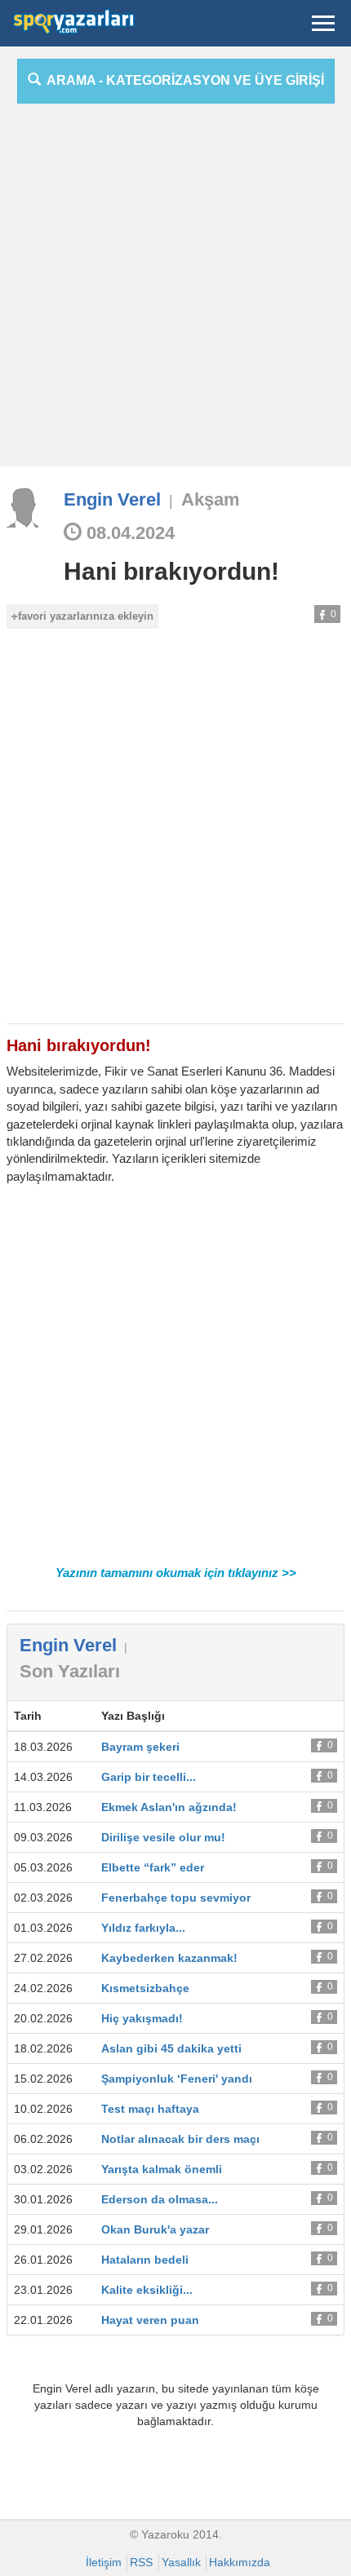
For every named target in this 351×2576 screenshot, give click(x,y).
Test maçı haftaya (150, 2109)
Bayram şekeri (140, 1747)
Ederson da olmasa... (160, 2199)
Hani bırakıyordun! (171, 571)
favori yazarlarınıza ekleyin (86, 616)
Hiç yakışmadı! (142, 2018)
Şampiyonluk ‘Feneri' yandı (177, 2079)
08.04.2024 (128, 533)
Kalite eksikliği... (147, 2290)
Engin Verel (112, 499)
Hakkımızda (240, 2562)
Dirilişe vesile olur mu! (163, 1837)
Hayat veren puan (150, 2320)
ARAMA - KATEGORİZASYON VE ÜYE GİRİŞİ (182, 80)
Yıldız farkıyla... (143, 1928)
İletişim (104, 2562)
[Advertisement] (175, 291)
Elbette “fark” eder (153, 1867)
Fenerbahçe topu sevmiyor (176, 1898)
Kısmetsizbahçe (145, 1988)
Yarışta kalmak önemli (162, 2169)
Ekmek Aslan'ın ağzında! (169, 1807)
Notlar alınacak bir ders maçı (180, 2139)
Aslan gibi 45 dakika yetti (171, 2048)
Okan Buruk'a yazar (155, 2229)
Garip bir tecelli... (149, 1777)
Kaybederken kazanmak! (169, 1958)
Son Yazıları (70, 1671)
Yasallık (181, 2562)
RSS (141, 2562)
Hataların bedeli (145, 2260)
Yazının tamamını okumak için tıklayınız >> (176, 1573)
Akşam (211, 499)
